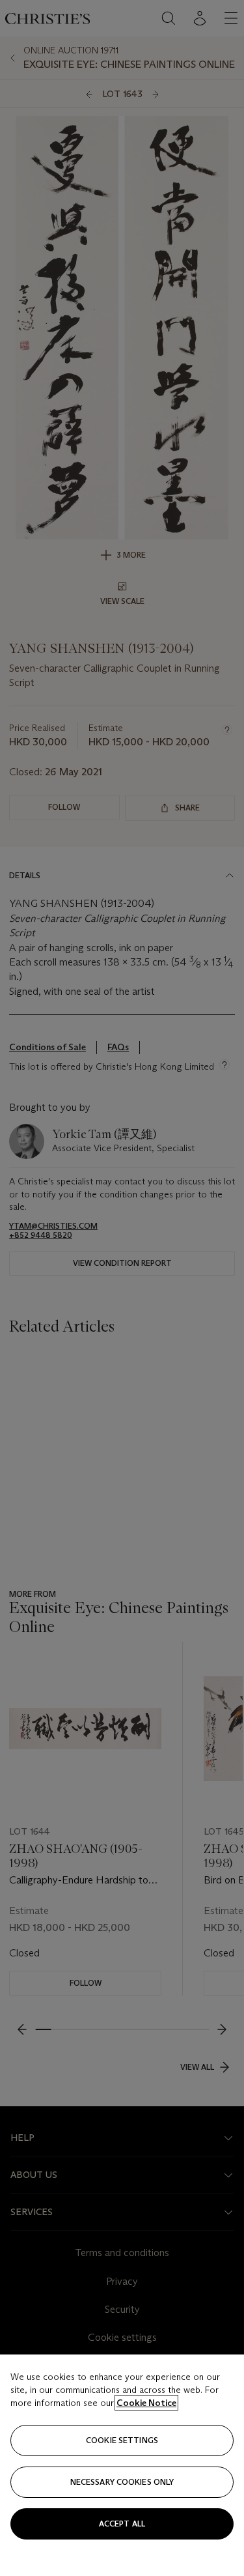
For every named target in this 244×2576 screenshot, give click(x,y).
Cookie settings (122, 2440)
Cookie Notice (146, 2403)
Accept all (122, 2524)
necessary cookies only (122, 2482)
